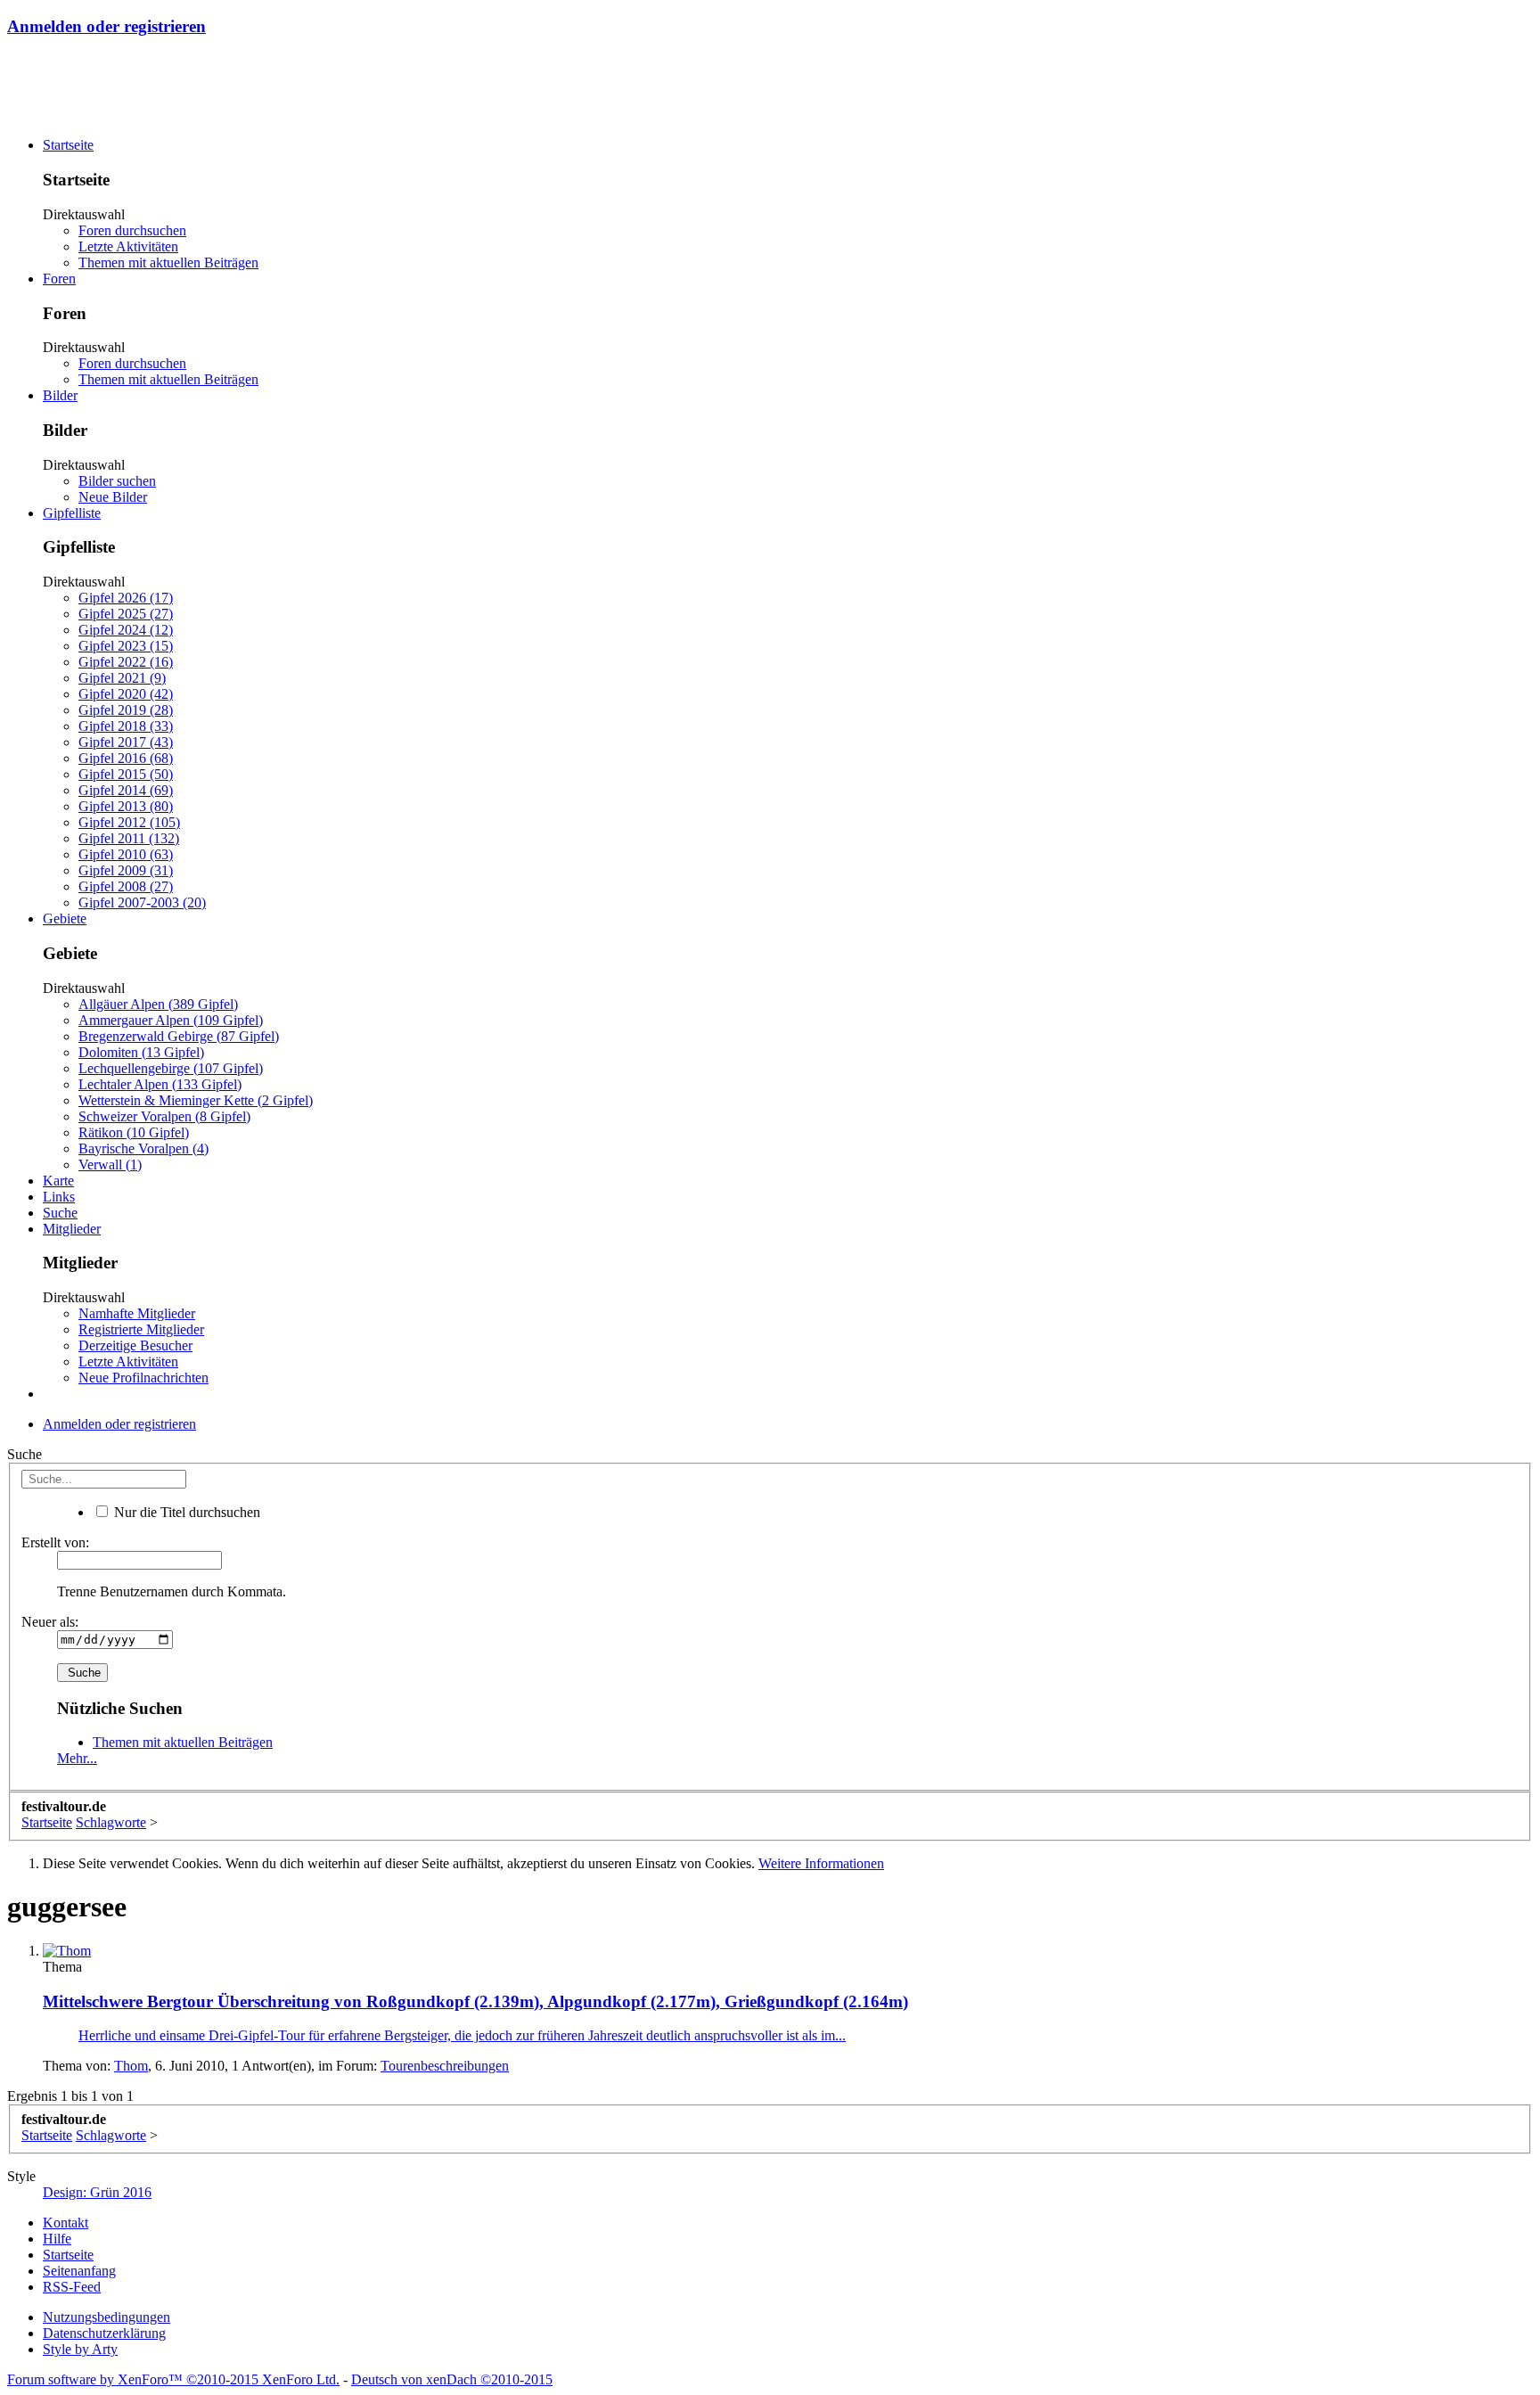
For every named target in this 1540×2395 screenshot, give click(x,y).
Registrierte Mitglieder (141, 1329)
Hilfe (57, 2239)
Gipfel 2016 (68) (126, 758)
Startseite (68, 145)
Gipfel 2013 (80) (126, 806)
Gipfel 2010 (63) (126, 854)
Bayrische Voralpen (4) (143, 1148)
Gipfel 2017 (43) (126, 742)
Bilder (60, 395)
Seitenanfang (79, 2271)
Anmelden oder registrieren (106, 26)
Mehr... (77, 1758)
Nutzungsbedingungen (106, 2317)
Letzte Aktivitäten (128, 246)
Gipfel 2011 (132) (129, 838)
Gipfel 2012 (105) (129, 822)
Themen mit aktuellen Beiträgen (168, 262)
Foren (59, 279)
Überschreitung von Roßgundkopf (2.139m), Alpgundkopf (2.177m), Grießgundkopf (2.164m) (475, 2001)
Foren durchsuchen (132, 230)
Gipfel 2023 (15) (126, 646)
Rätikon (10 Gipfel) (134, 1132)
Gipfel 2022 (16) (126, 662)
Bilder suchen (117, 481)
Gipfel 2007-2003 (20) (142, 902)
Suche (60, 1213)
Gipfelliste (72, 513)
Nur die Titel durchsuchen (185, 1512)
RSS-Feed (72, 2287)
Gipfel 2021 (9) (122, 678)
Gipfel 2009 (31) (126, 870)
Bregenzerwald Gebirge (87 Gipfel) (179, 1036)
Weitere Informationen (821, 1863)
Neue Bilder (113, 497)
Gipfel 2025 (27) (126, 614)
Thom (131, 2066)
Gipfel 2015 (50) (126, 774)
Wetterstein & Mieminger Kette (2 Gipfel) (196, 1100)
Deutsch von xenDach (452, 2379)
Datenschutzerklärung (104, 2333)
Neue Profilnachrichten (143, 1378)
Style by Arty (80, 2349)
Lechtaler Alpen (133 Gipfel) (160, 1084)
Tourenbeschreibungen (445, 2066)
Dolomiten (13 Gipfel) (141, 1052)
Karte (58, 1181)
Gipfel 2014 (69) (126, 790)
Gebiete (65, 919)
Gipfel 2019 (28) (126, 710)
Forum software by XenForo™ (173, 2379)
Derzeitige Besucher (135, 1345)
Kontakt (66, 2223)
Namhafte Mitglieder (137, 1313)
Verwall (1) (110, 1165)
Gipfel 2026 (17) (126, 598)
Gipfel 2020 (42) (126, 694)
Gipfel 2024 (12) (126, 630)
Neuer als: (50, 1622)
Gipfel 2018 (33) (126, 726)
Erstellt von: (55, 1542)
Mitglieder (72, 1229)
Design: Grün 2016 (97, 2192)
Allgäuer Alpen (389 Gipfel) (158, 1004)
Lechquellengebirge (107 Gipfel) (171, 1068)
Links (59, 1197)
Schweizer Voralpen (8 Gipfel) (164, 1116)
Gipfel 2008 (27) (126, 886)
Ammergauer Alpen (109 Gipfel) (171, 1020)
